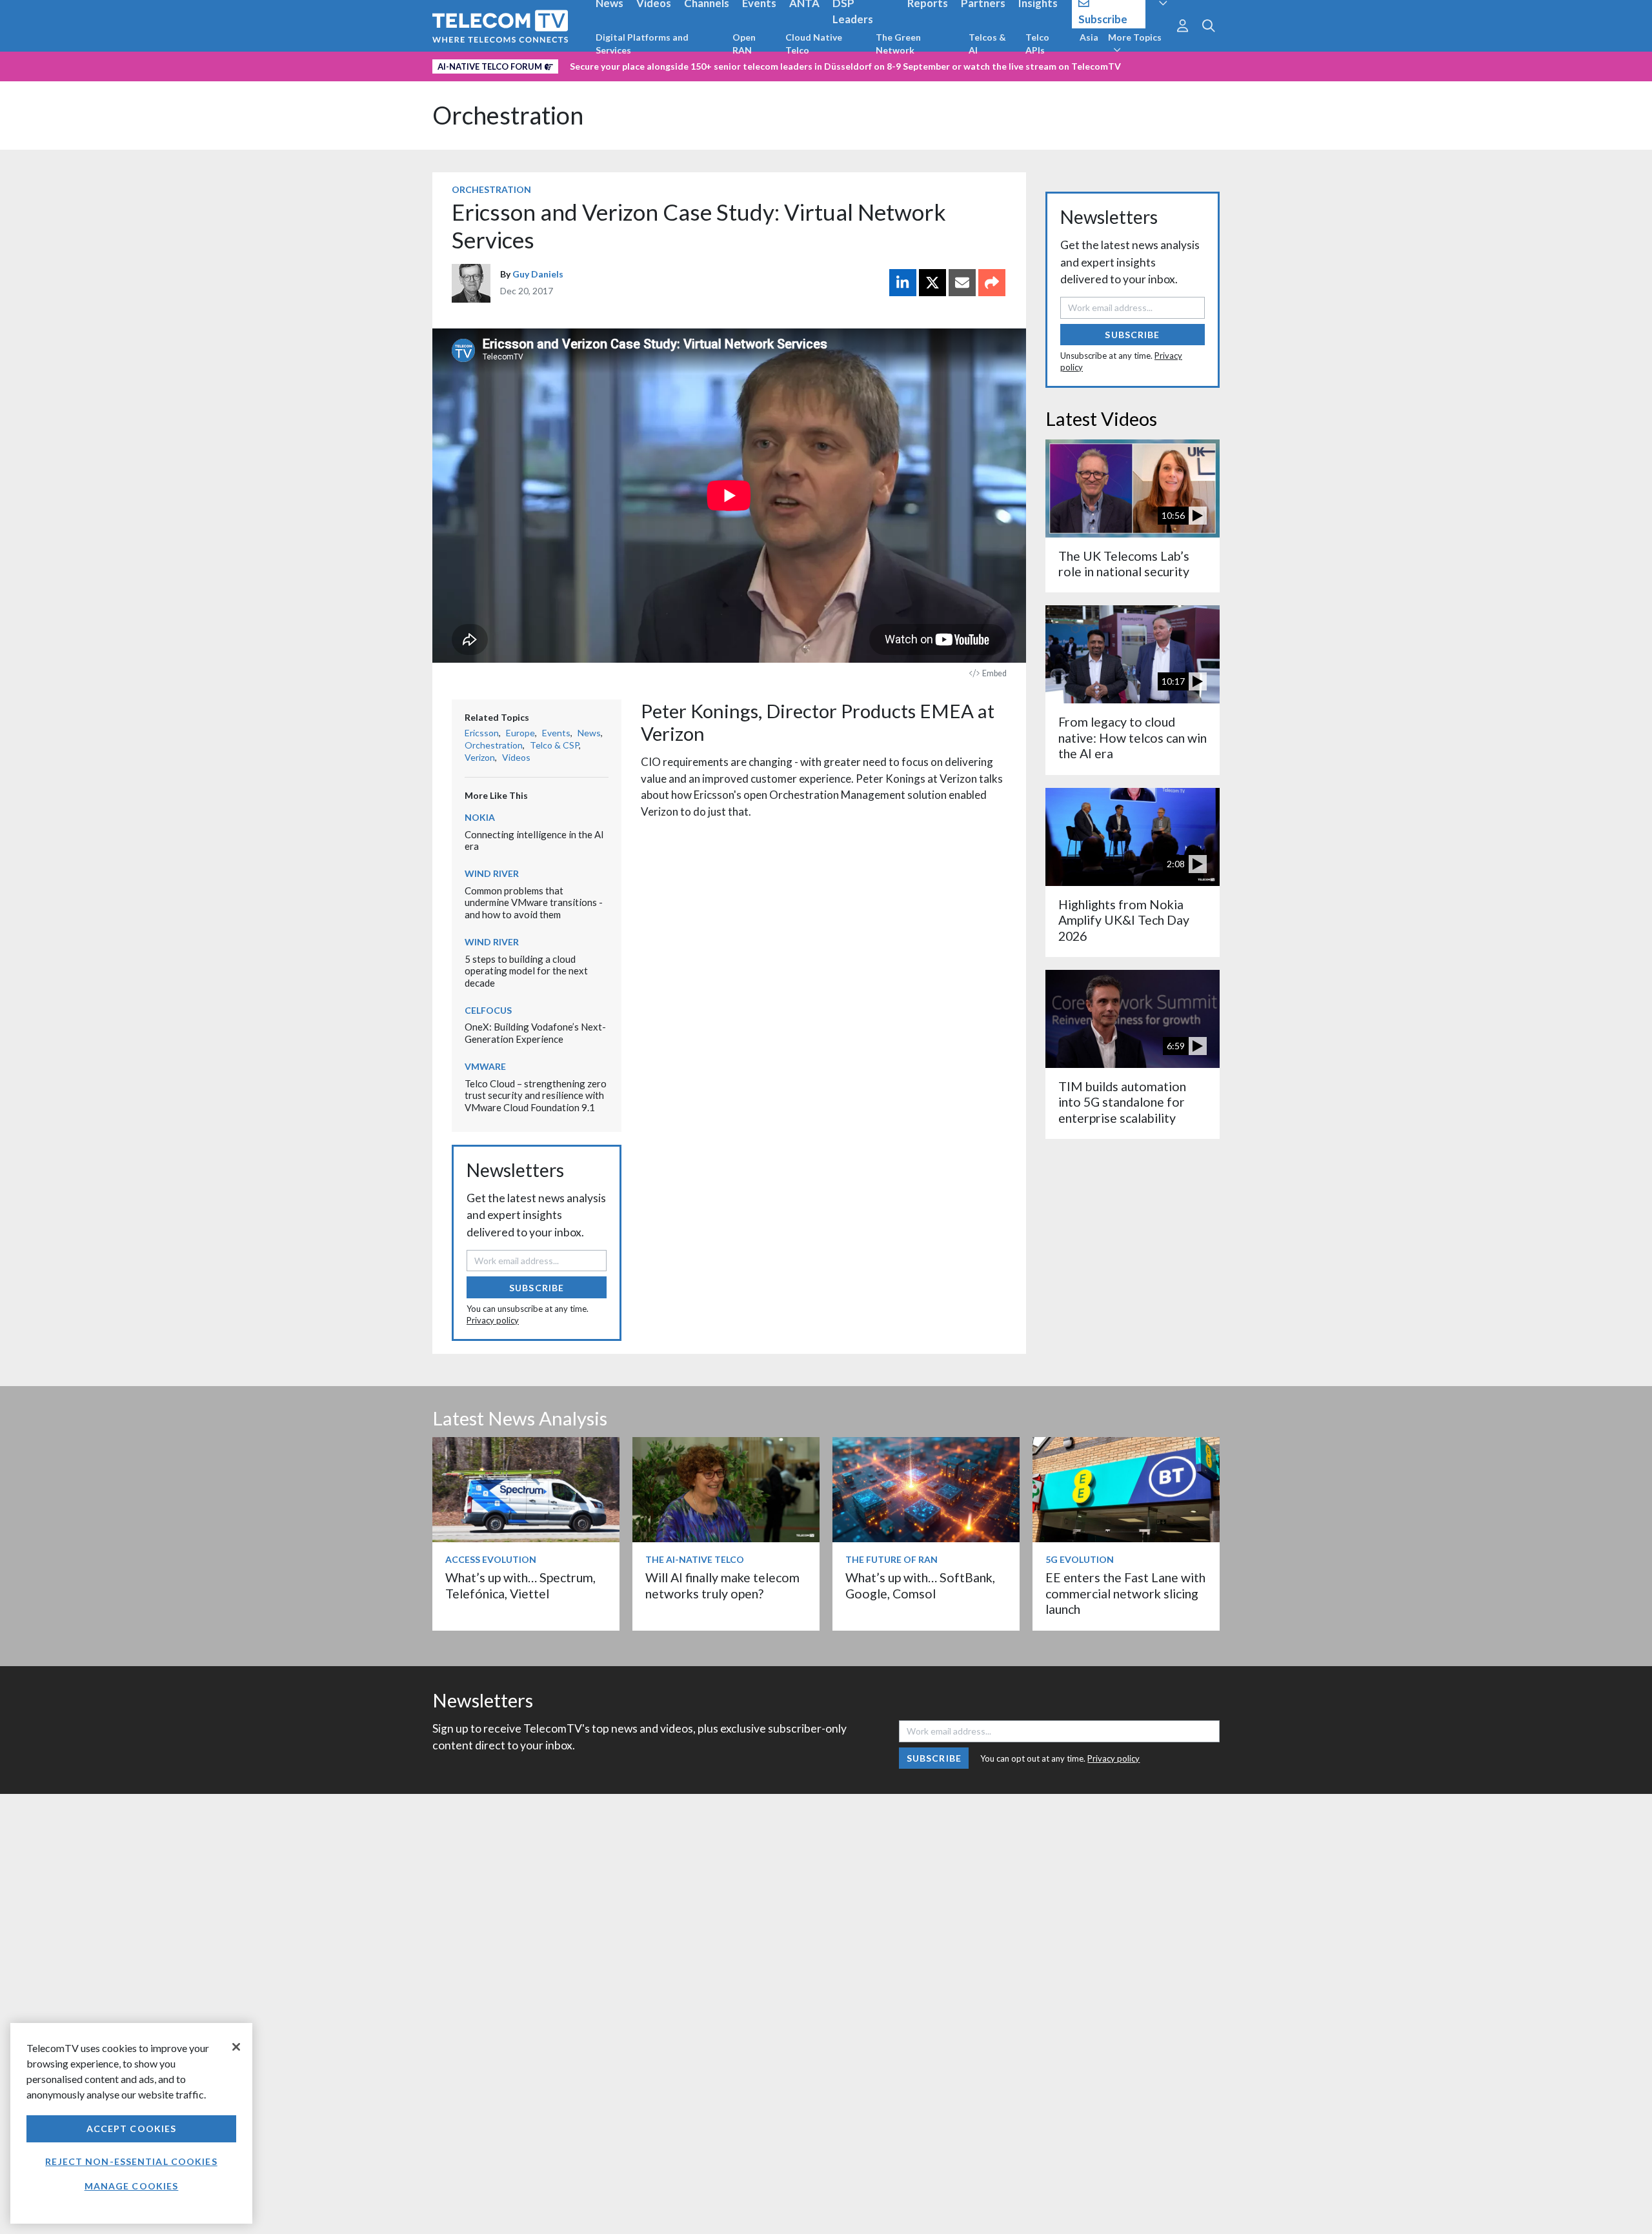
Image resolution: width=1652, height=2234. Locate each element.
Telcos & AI (987, 44)
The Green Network (898, 44)
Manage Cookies (132, 2186)
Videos (516, 757)
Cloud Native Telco (814, 44)
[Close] (236, 2047)
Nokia (480, 817)
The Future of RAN (891, 1559)
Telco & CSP (554, 745)
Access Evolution (491, 1559)
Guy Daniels (538, 274)
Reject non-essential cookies (131, 2161)
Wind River (492, 873)
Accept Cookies (132, 2128)
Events (556, 733)
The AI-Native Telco (695, 1559)
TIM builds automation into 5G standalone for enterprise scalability (1122, 1102)
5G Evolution (1080, 1559)
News (589, 733)
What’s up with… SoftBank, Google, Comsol (920, 1585)
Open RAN (744, 44)
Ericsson (482, 733)
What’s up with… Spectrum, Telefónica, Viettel (520, 1585)
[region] (131, 2123)
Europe (520, 733)
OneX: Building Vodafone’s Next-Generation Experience (535, 1033)
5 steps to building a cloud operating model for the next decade (526, 971)
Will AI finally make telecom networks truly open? (722, 1585)
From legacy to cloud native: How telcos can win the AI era (1133, 738)
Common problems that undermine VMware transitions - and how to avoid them (534, 902)
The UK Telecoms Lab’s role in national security (1124, 564)
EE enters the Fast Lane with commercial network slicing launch (1125, 1593)
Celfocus (488, 1010)
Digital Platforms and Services (642, 44)
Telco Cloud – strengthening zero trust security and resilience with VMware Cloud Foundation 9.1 (536, 1095)
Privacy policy (493, 1320)
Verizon (480, 757)
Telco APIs (1037, 44)
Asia (1089, 37)
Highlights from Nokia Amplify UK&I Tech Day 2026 (1124, 920)
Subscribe (537, 1288)
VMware (485, 1066)
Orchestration (508, 115)
